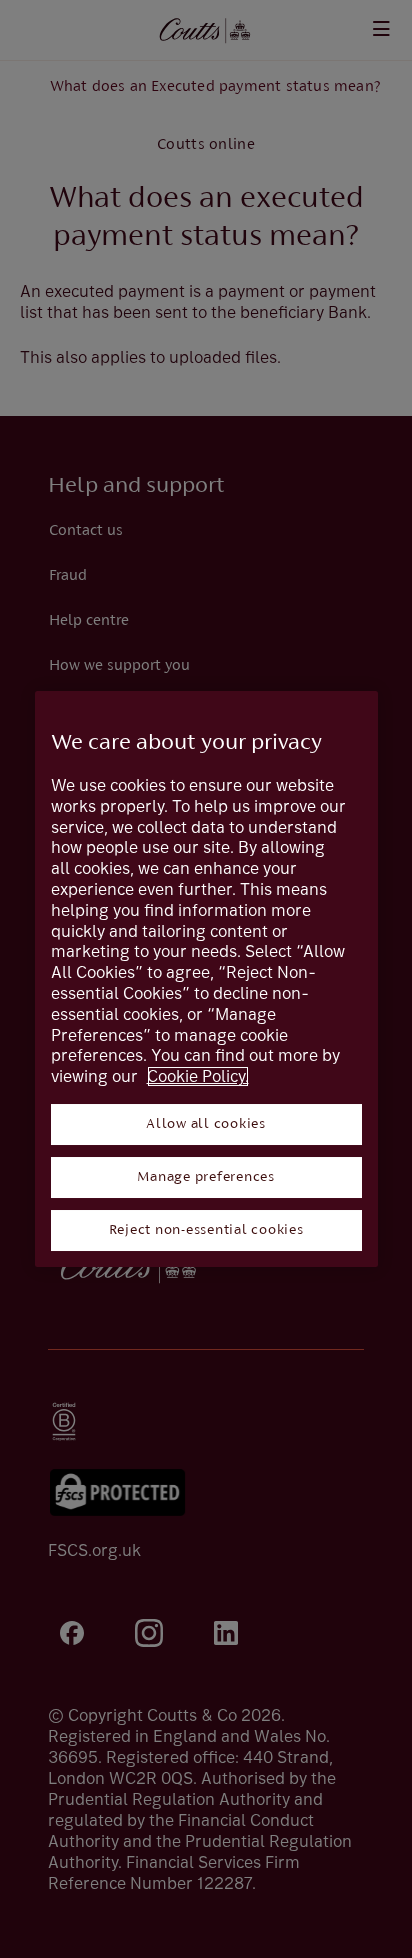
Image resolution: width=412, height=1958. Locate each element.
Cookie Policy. (198, 1076)
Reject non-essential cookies (206, 1230)
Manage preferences (206, 1177)
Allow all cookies (206, 1124)
